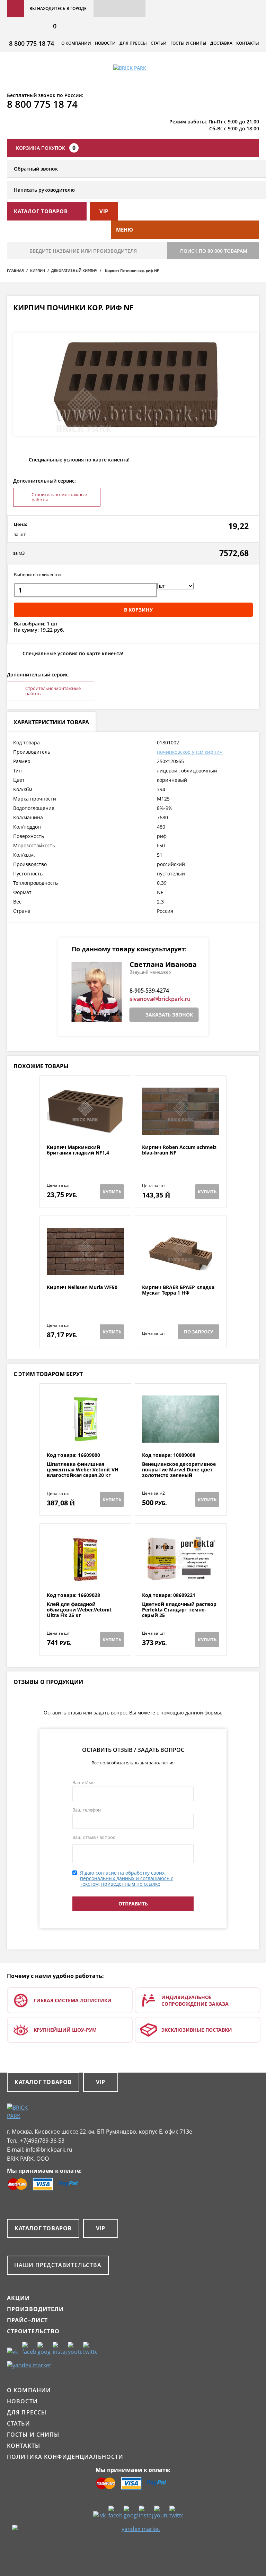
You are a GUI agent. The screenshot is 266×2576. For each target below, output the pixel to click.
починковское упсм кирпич (190, 752)
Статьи (159, 43)
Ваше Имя (83, 1782)
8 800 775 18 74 (32, 43)
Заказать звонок (169, 1015)
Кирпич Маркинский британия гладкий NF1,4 (78, 1150)
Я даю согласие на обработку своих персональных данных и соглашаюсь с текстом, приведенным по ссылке (127, 1878)
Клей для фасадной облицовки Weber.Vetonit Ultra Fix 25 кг (79, 1610)
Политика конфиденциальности (65, 2457)
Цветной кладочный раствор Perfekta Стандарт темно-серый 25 (179, 1610)
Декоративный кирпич (74, 270)
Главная (15, 270)
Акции (19, 2298)
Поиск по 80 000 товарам (214, 251)
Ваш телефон (87, 1810)
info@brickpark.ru (49, 2150)
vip (104, 211)
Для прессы (133, 43)
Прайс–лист (27, 2320)
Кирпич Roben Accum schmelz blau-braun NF (179, 1150)
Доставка (221, 43)
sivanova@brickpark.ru (160, 999)
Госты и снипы (188, 43)
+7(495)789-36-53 (42, 2141)
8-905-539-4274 (149, 991)
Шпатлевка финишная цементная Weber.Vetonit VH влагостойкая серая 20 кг (83, 1470)
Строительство (33, 2331)
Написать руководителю (44, 190)
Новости (105, 43)
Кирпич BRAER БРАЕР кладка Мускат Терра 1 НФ (178, 1290)
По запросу (198, 1332)
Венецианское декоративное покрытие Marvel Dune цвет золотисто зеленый (179, 1470)
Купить (112, 1192)
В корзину (138, 610)
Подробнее (85, 1128)
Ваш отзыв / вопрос (94, 1837)
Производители (36, 2309)
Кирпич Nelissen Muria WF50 (82, 1287)
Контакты (248, 43)
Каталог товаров (43, 2082)
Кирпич (38, 270)
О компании (76, 43)
